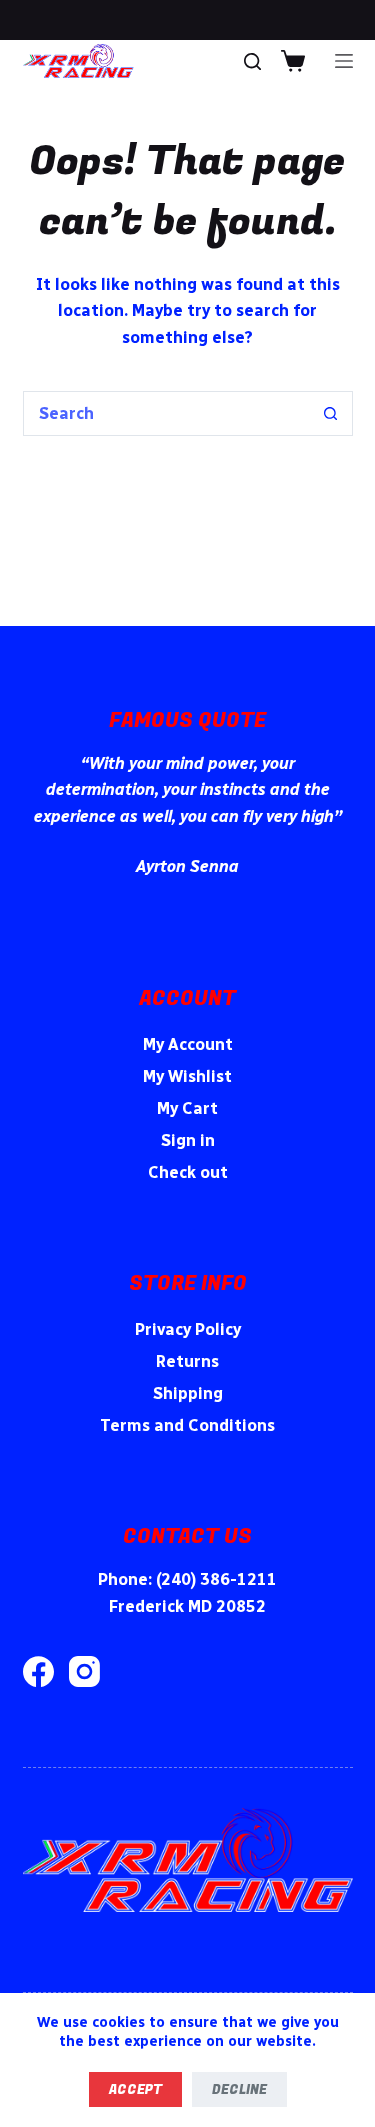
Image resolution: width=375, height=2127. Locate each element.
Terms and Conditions (187, 1425)
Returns (187, 1361)
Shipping (188, 1393)
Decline (239, 2089)
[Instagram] (84, 1671)
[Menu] (344, 61)
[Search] (252, 61)
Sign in (188, 1140)
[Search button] (330, 413)
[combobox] (166, 413)
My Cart (187, 1108)
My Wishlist (187, 1076)
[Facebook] (38, 1671)
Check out (188, 1172)
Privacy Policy (188, 1329)
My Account (188, 1044)
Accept (135, 2089)
